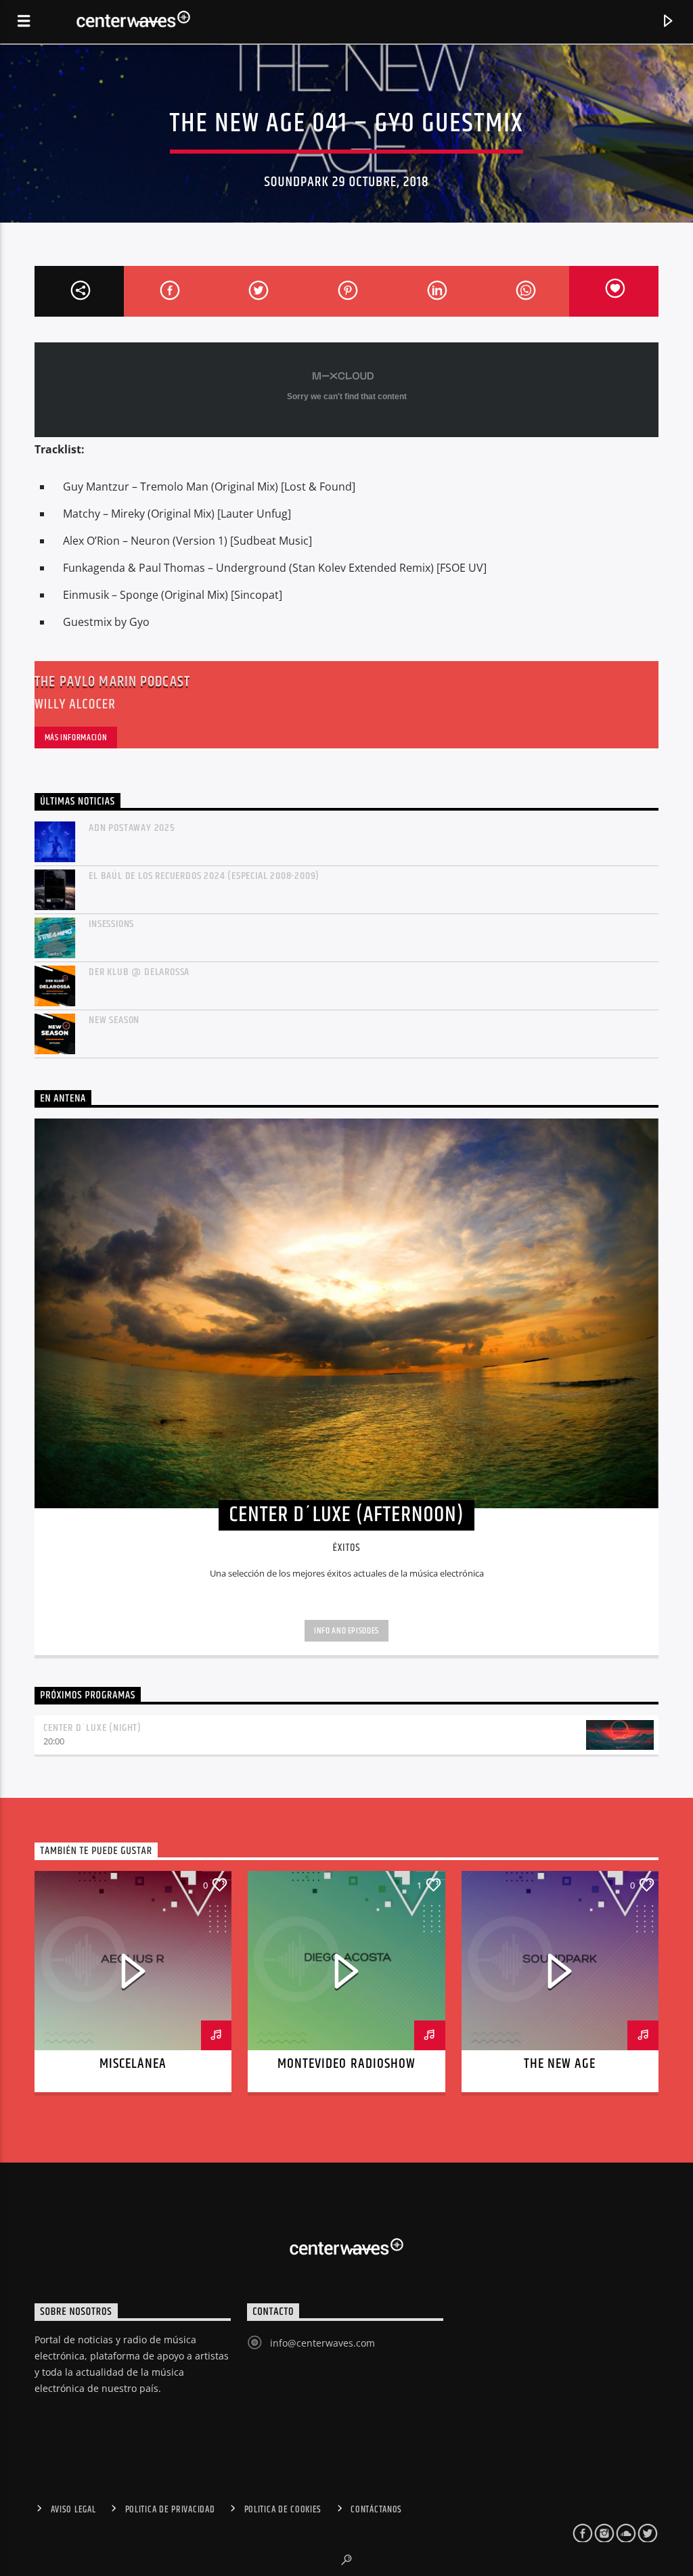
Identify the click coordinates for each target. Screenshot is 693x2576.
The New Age (560, 2064)
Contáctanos (376, 2510)
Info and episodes (346, 1631)
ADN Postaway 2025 (132, 828)
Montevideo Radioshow (346, 2064)
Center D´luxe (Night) (92, 1728)
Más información (76, 738)
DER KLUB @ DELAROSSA (139, 972)
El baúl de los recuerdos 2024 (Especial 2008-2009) (204, 876)
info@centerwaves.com (322, 2343)
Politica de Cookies (283, 2510)
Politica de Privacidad (170, 2510)
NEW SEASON (114, 1020)
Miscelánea (133, 2064)
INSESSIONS (111, 924)
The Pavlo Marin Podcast (112, 682)
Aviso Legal (73, 2510)
